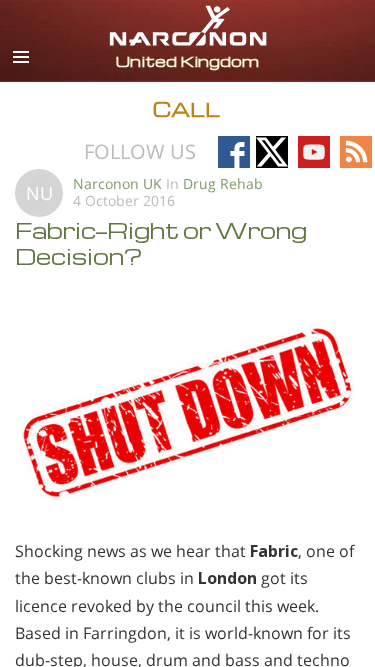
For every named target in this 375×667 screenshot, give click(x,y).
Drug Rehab (223, 183)
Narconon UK (117, 183)
